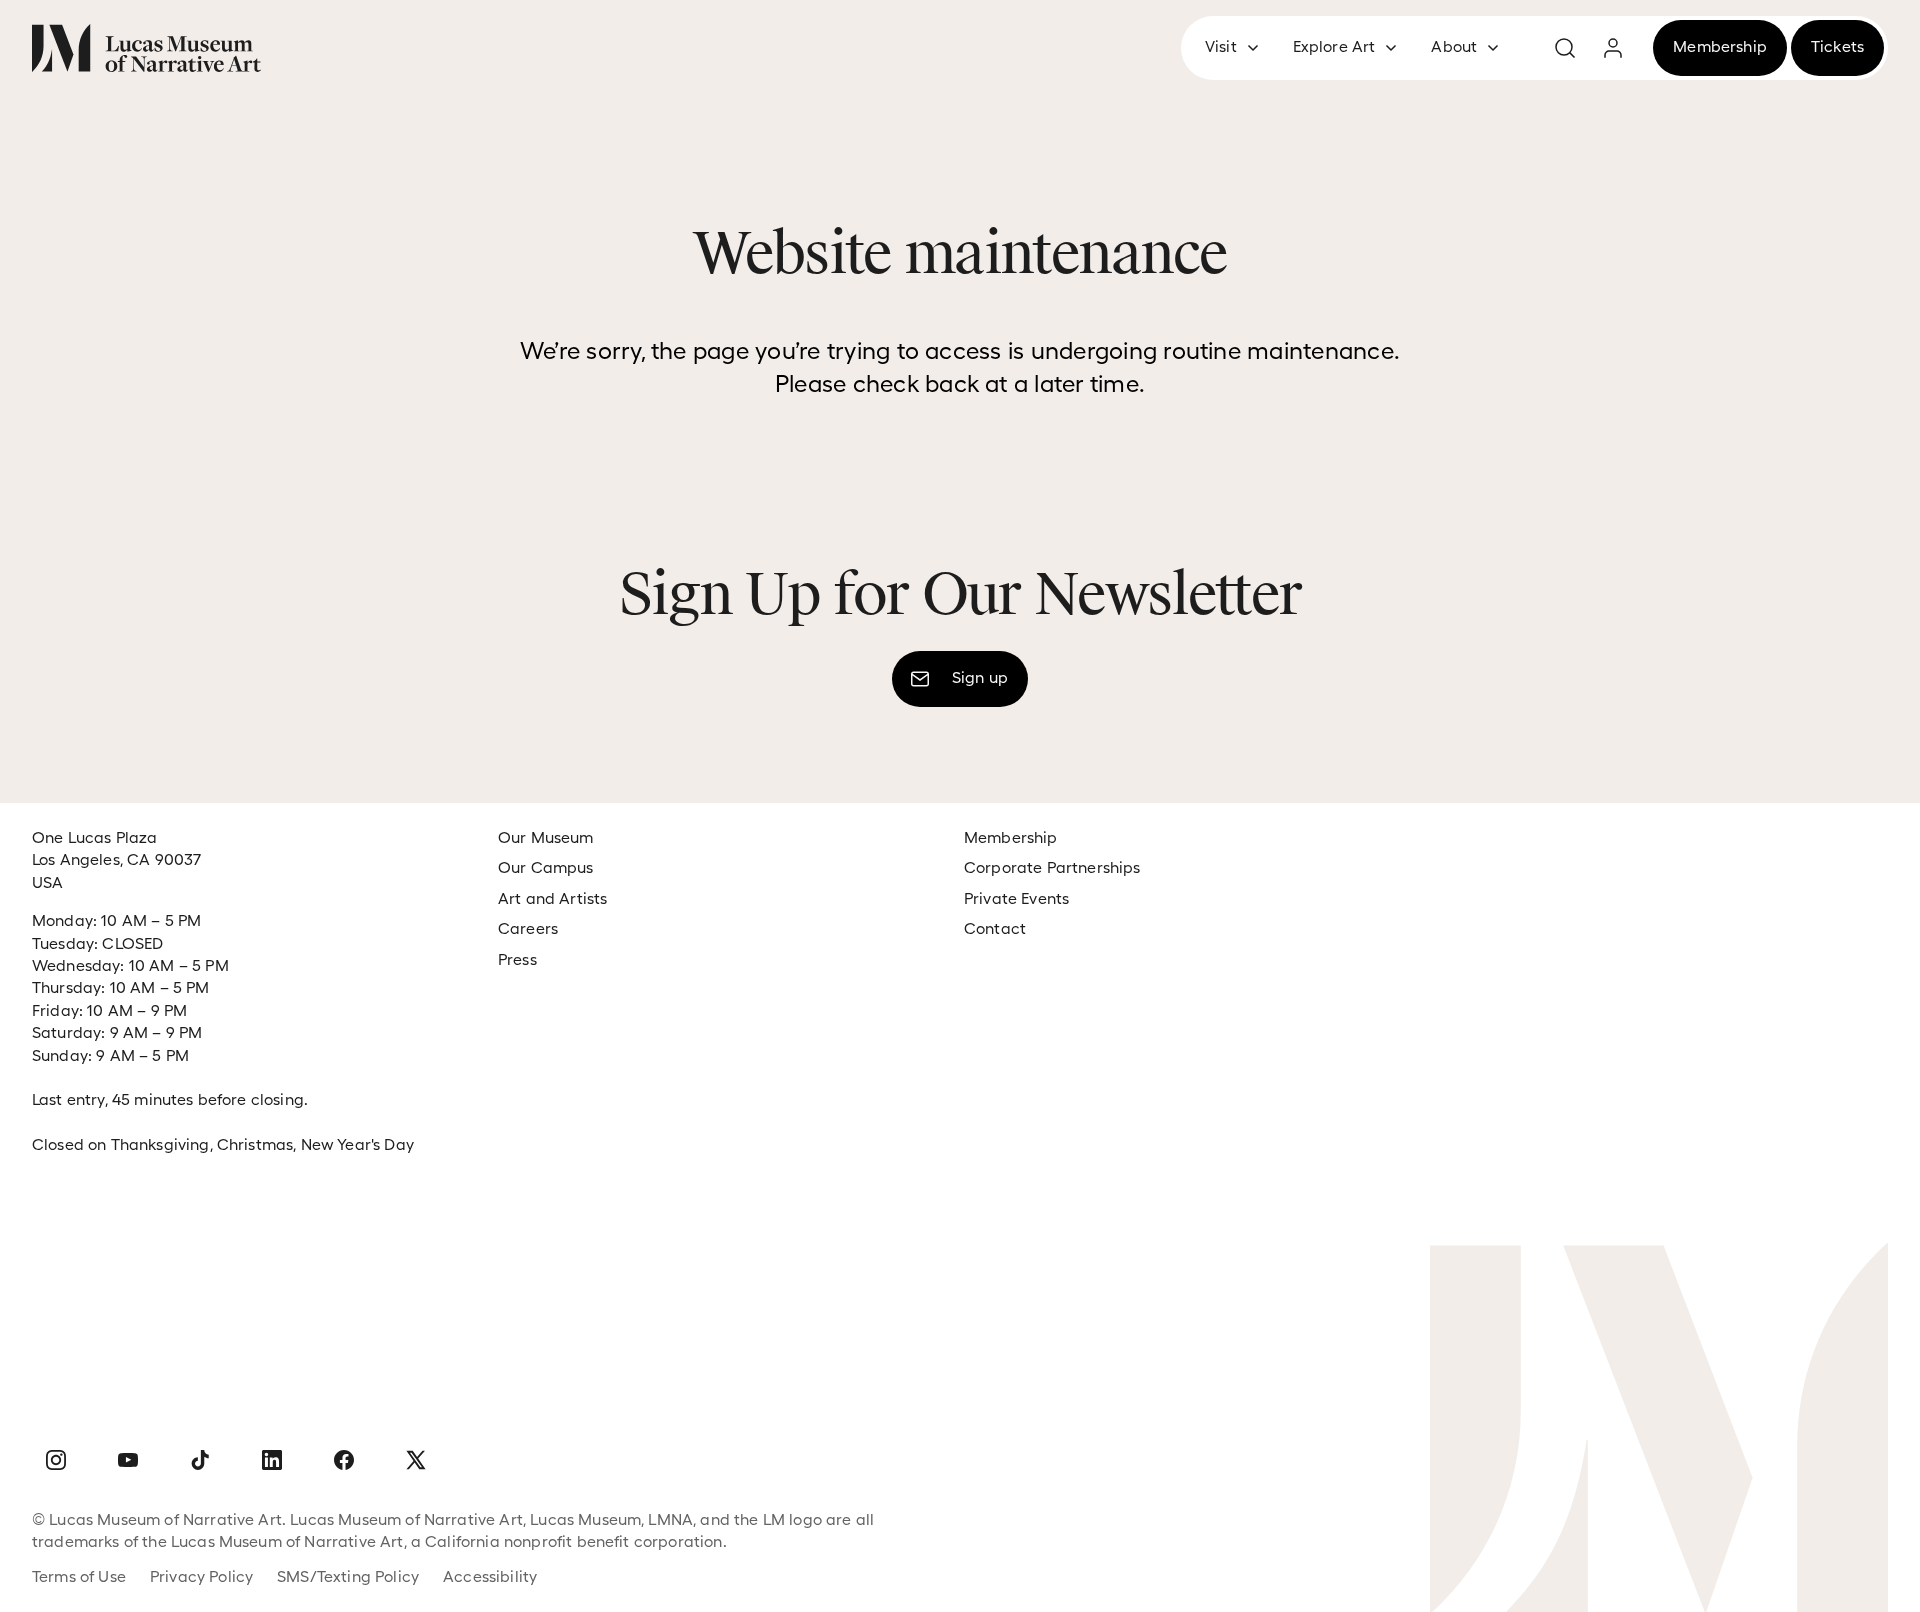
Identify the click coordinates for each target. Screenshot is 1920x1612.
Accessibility (490, 1576)
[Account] (1613, 48)
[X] (416, 1461)
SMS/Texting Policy (348, 1576)
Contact (995, 928)
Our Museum (546, 837)
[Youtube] (128, 1461)
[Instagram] (56, 1461)
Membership (1011, 837)
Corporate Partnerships (1052, 867)
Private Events (1016, 898)
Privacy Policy (201, 1576)
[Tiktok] (200, 1461)
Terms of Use (79, 1576)
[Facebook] (344, 1461)
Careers (528, 928)
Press (517, 959)
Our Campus (546, 867)
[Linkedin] (272, 1461)
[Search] (1565, 48)
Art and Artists (552, 898)
